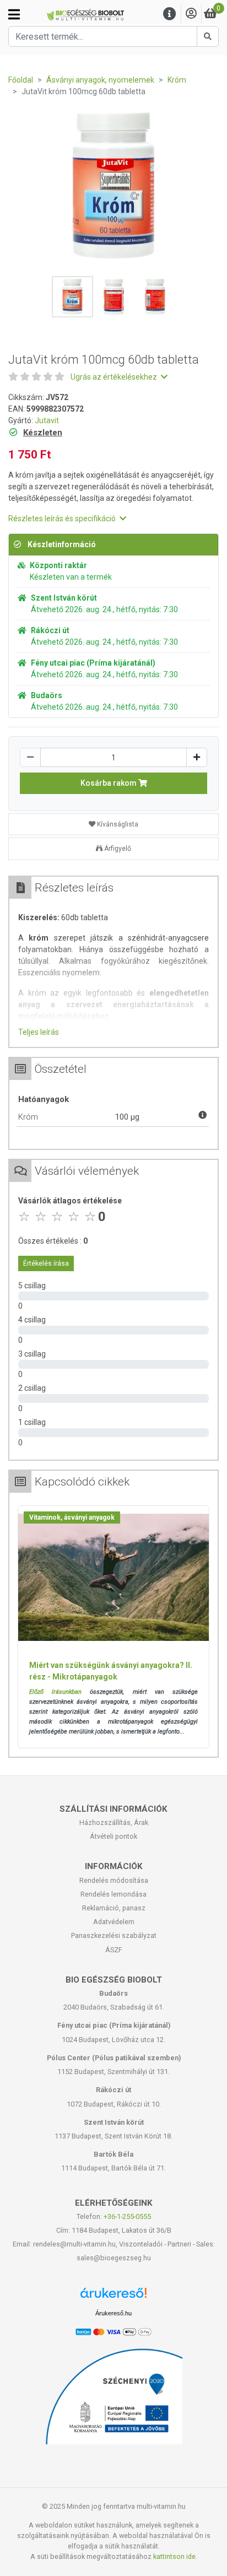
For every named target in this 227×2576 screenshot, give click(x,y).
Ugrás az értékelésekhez (115, 377)
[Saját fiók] (191, 14)
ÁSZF (114, 1950)
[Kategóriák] (14, 14)
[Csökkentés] (30, 757)
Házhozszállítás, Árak (114, 1822)
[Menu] (170, 14)
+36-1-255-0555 (127, 2216)
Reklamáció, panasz (114, 1908)
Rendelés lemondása (113, 1894)
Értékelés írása (46, 1263)
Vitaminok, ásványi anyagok (72, 1517)
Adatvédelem (114, 1922)
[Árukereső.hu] (113, 2297)
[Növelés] (197, 757)
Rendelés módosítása (114, 1880)
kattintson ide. (175, 2556)
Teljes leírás (39, 1032)
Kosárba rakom (109, 783)
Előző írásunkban (55, 1692)
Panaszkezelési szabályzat (114, 1935)
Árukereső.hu (113, 2313)
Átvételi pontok (113, 1836)
